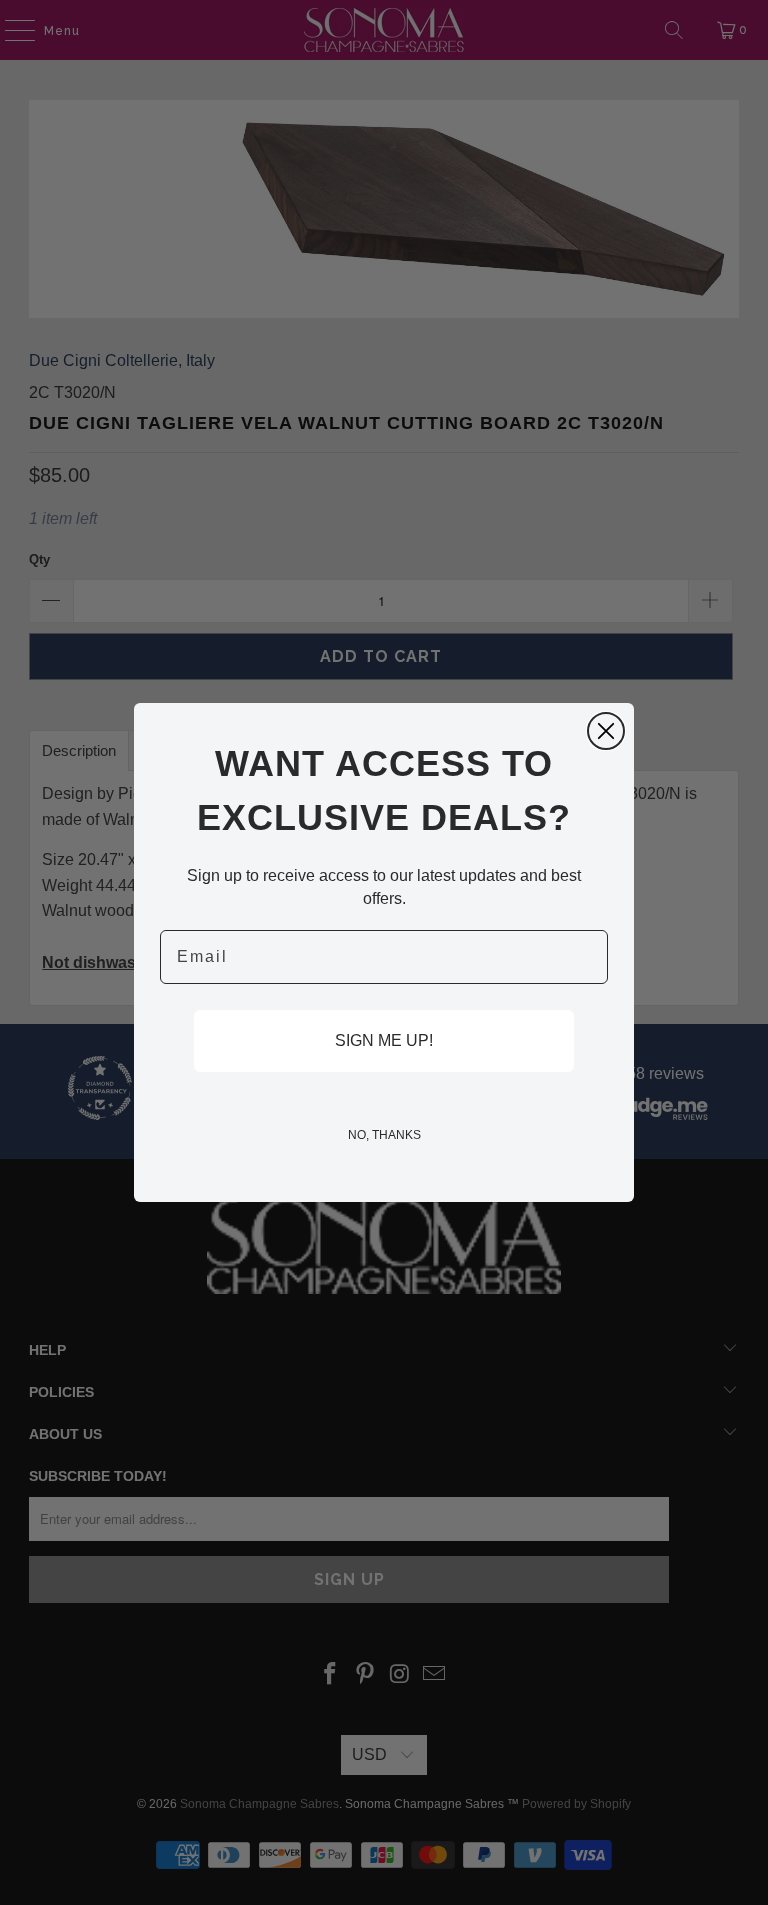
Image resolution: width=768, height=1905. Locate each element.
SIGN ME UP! (384, 1040)
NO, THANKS (384, 1135)
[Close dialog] (606, 731)
